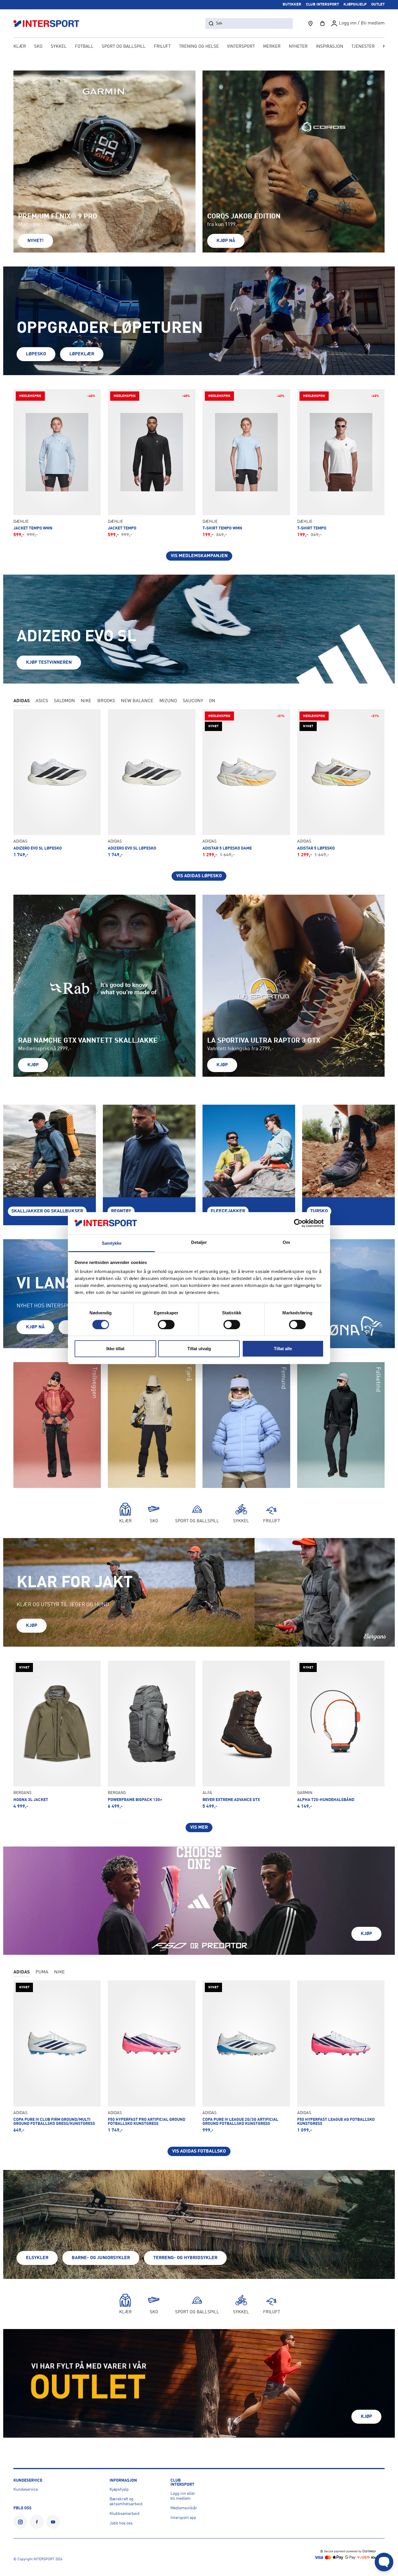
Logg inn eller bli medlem (183, 2496)
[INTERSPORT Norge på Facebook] (37, 2522)
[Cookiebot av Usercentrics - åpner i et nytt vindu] (298, 1223)
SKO (38, 47)
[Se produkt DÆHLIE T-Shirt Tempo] (341, 463)
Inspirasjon (330, 47)
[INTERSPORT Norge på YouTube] (53, 2522)
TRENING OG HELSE (199, 47)
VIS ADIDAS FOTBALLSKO (199, 2151)
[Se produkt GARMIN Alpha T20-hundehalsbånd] (341, 1735)
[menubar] (199, 47)
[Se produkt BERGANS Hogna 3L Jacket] (57, 1735)
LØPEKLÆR (82, 354)
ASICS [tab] (42, 701)
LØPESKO (36, 354)
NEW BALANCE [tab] (137, 701)
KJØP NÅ (226, 241)
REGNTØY (121, 1211)
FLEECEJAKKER (228, 1211)
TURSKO (319, 1211)
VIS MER (199, 1828)
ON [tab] (212, 701)
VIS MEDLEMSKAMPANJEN (199, 556)
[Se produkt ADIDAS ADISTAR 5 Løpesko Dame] (246, 783)
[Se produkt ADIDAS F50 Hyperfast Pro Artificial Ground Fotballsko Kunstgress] (152, 2057)
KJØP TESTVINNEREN (49, 663)
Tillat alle (283, 1349)
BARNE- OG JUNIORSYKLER (101, 2258)
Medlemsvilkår (184, 2508)
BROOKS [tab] (106, 701)
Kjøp (33, 1065)
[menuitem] (363, 47)
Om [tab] (286, 1242)
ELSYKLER (37, 2258)
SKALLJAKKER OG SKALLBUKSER (47, 1211)
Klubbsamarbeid (125, 2514)
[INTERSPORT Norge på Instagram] (20, 2522)
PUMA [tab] (42, 1972)
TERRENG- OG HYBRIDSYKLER (185, 2258)
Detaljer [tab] (199, 1242)
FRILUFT (162, 47)
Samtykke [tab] (112, 1243)
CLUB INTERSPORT (322, 5)
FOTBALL (84, 47)
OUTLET (378, 5)
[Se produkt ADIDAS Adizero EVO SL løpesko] (152, 783)
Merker (272, 47)
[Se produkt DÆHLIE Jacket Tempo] (152, 463)
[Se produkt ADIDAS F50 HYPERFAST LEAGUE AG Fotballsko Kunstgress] (341, 2057)
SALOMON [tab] (64, 701)
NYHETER (298, 47)
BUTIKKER (292, 5)
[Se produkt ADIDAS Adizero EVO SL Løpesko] (57, 783)
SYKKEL (59, 47)
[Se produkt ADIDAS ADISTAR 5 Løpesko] (341, 783)
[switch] (166, 1325)
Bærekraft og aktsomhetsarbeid (126, 2502)
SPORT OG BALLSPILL (124, 47)
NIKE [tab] (86, 701)
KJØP (32, 1626)
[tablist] (199, 702)
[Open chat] (384, 2562)
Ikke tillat (115, 1349)
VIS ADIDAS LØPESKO (199, 876)
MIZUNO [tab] (168, 701)
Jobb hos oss (121, 2523)
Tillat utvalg (199, 1349)
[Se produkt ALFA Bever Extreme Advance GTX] (246, 1735)
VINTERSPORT (241, 47)
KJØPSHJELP (355, 5)
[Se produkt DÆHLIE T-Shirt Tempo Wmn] (246, 463)
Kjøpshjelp (119, 2490)
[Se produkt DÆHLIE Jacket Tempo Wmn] (57, 463)
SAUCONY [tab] (193, 701)
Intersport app (183, 2518)
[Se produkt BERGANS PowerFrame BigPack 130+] (152, 1735)
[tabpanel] (199, 795)
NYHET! (36, 241)
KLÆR (20, 47)
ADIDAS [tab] (22, 701)
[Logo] (50, 23)
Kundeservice (26, 2490)
